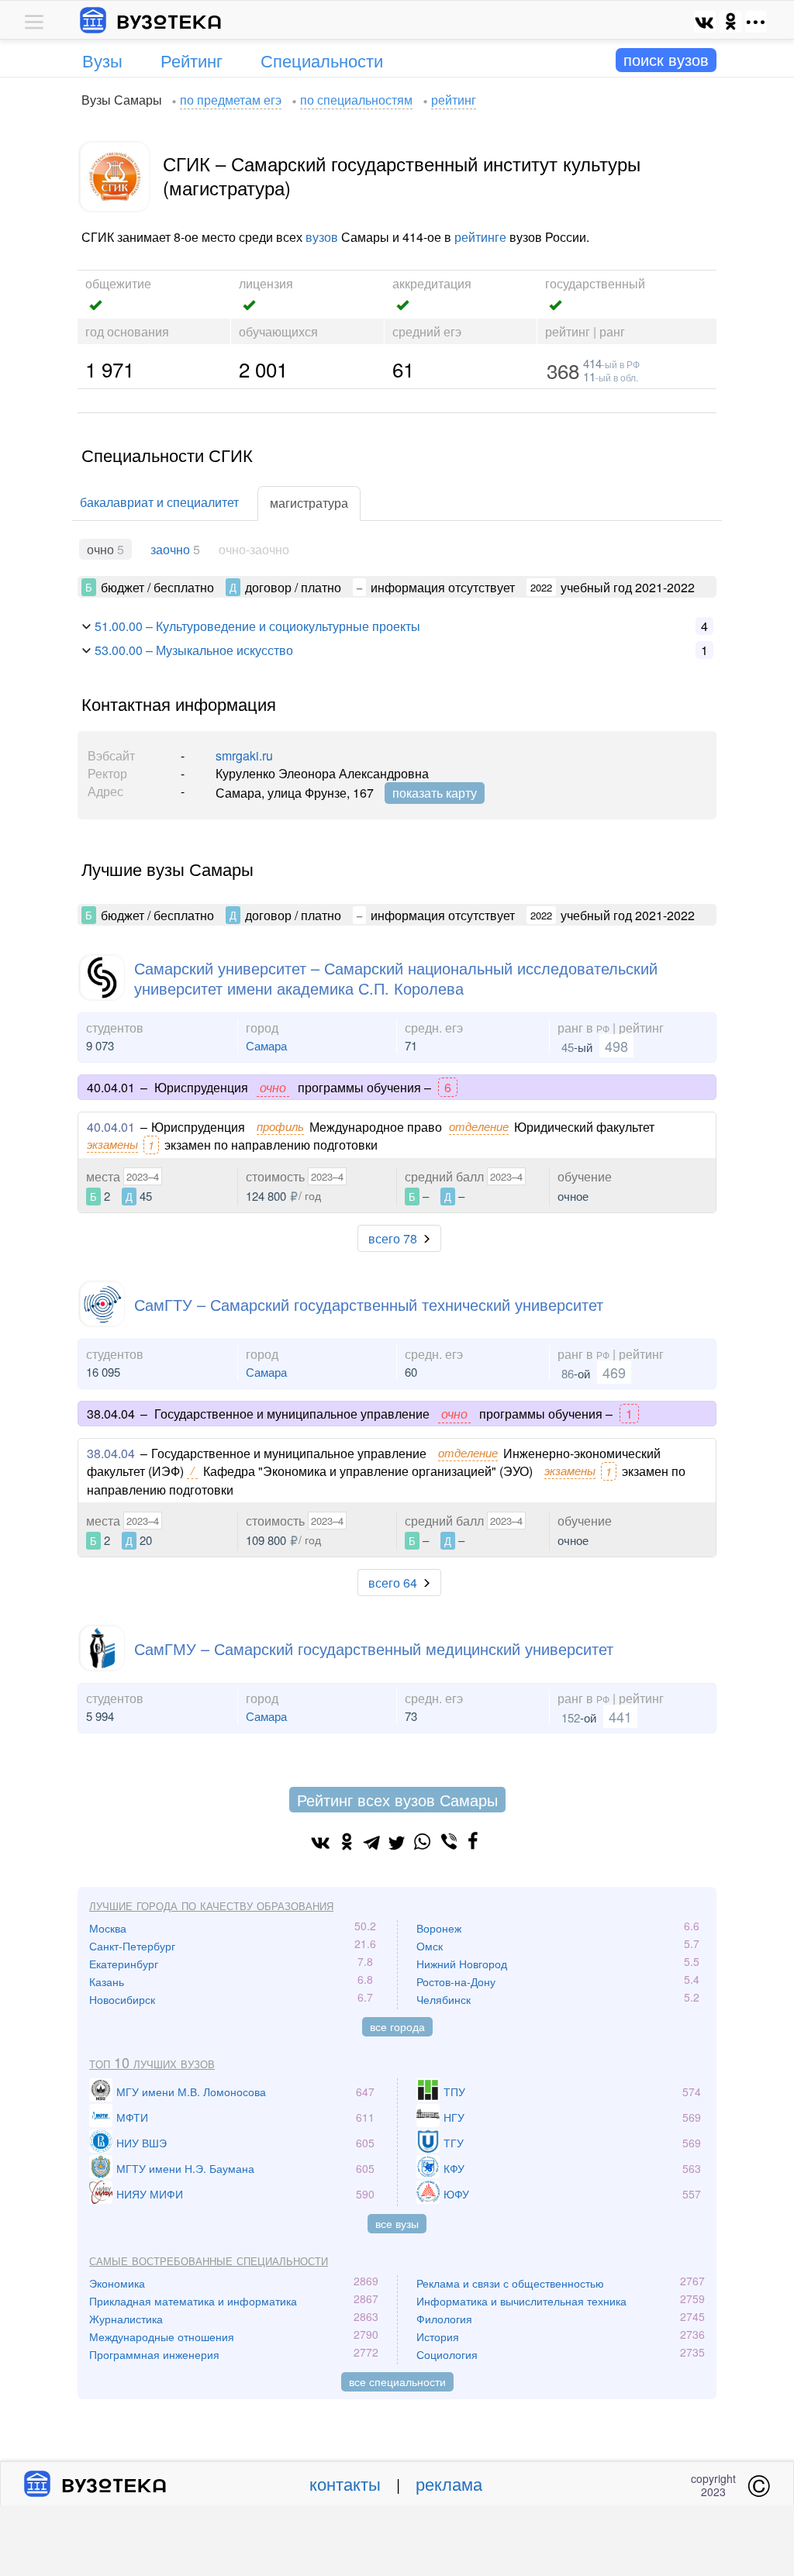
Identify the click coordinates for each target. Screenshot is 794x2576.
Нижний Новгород (462, 1964)
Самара (266, 1045)
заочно (170, 549)
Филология (444, 2319)
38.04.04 (111, 1453)
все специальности (397, 2381)
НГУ (454, 2117)
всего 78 (393, 1238)
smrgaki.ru (244, 755)
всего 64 (393, 1583)
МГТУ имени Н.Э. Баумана (185, 2168)
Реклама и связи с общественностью (510, 2283)
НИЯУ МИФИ (150, 2194)
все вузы (397, 2223)
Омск (430, 1946)
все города (397, 2026)
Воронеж (439, 1928)
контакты (345, 2483)
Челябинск (444, 1999)
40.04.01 (111, 1127)
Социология (447, 2354)
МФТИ (132, 2117)
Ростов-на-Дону (456, 1981)
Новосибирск (122, 1999)
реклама (449, 2483)
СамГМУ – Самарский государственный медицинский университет (374, 1648)
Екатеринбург (124, 1964)
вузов (322, 237)
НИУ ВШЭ (142, 2143)
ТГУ (454, 2143)
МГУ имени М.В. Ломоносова (191, 2091)
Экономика (117, 2283)
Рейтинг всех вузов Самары (397, 1800)
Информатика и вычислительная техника (521, 2301)
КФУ (454, 2168)
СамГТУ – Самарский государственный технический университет (369, 1304)
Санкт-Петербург (132, 1946)
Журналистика (126, 2319)
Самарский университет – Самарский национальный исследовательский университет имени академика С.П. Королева (396, 978)
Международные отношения (162, 2336)
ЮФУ (456, 2194)
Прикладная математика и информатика (193, 2301)
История (438, 2336)
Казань (107, 1981)
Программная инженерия (154, 2354)
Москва (108, 1928)
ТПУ (454, 2091)
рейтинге (480, 237)
